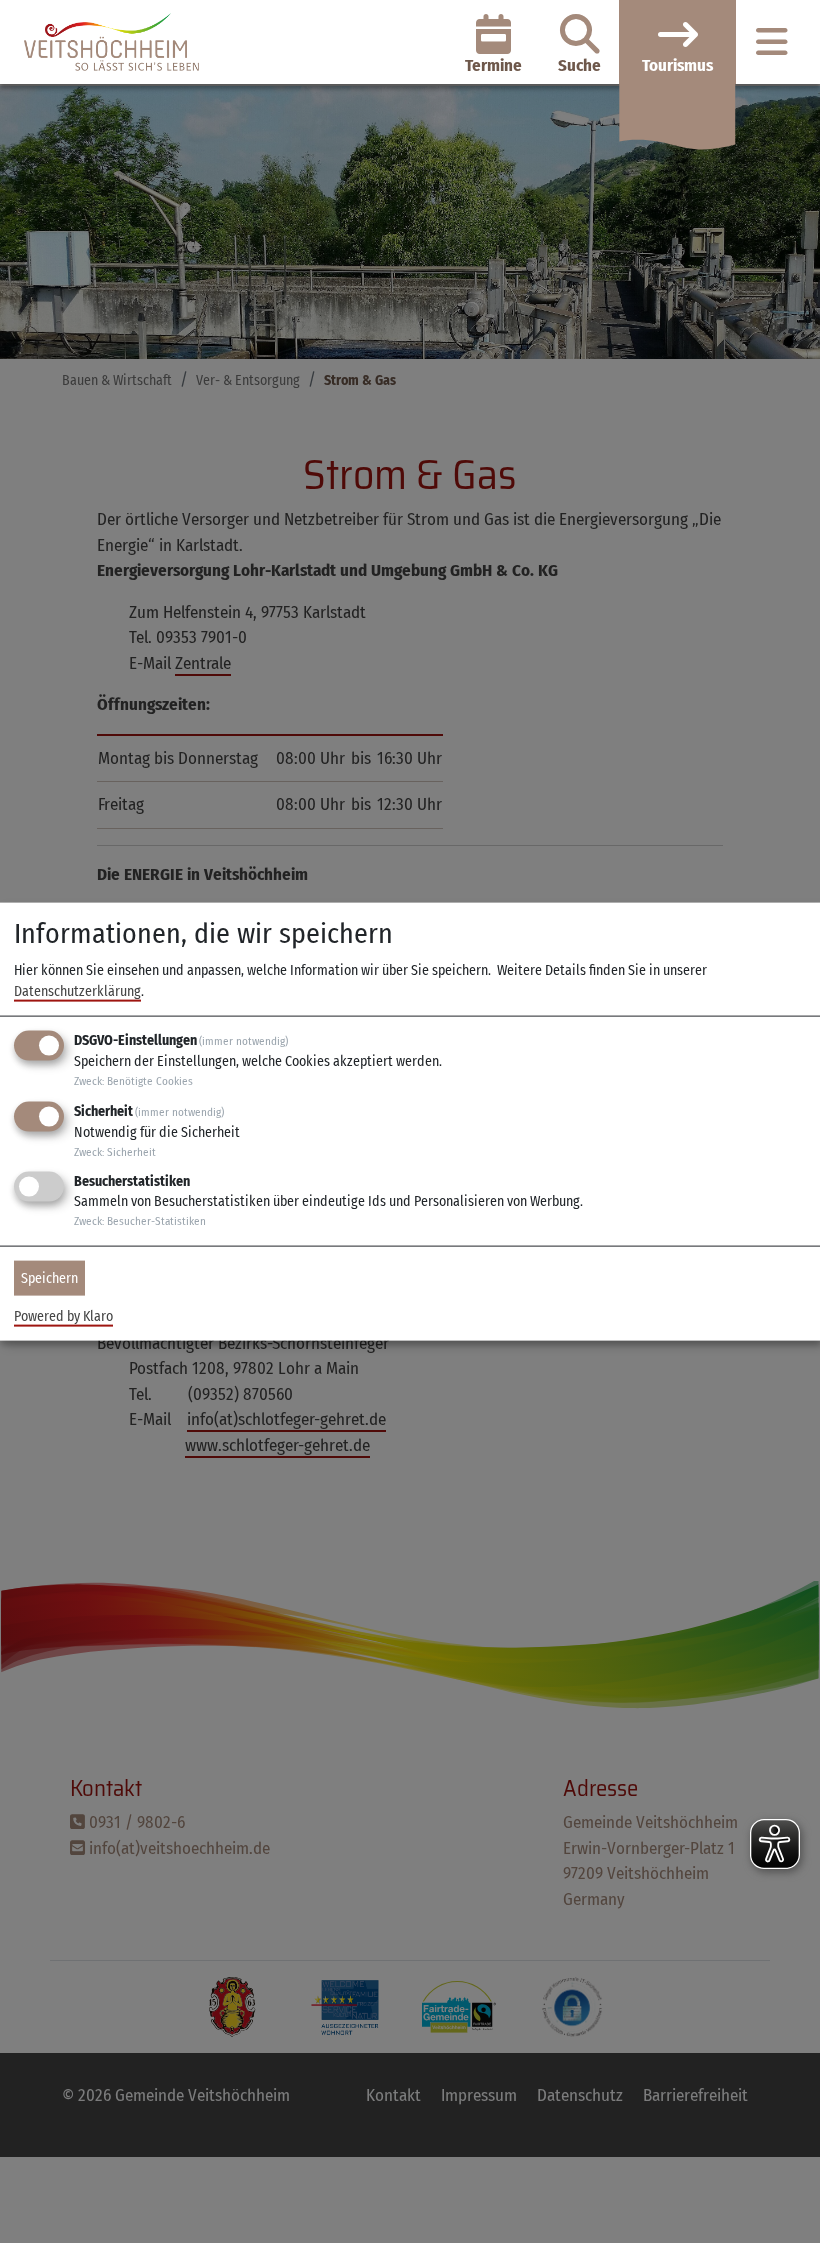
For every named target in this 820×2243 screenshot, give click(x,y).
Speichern (49, 1278)
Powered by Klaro (63, 1316)
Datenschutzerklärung (77, 991)
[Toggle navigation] (772, 42)
